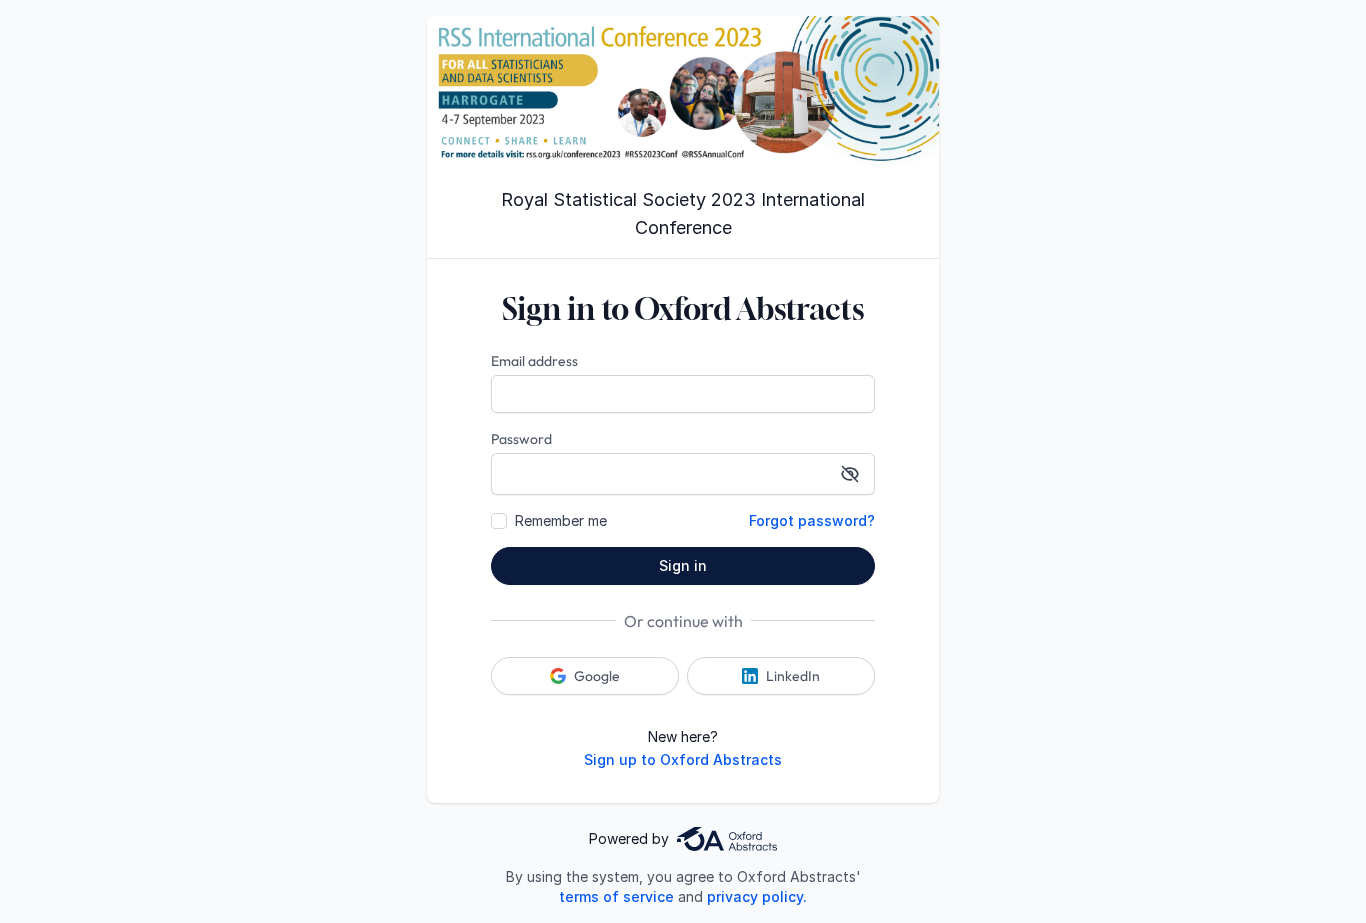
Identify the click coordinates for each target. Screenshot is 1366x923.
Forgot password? (812, 520)
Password (521, 439)
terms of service (616, 896)
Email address (534, 361)
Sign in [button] (683, 565)
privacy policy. (757, 896)
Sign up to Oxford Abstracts (683, 759)
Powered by (629, 838)
